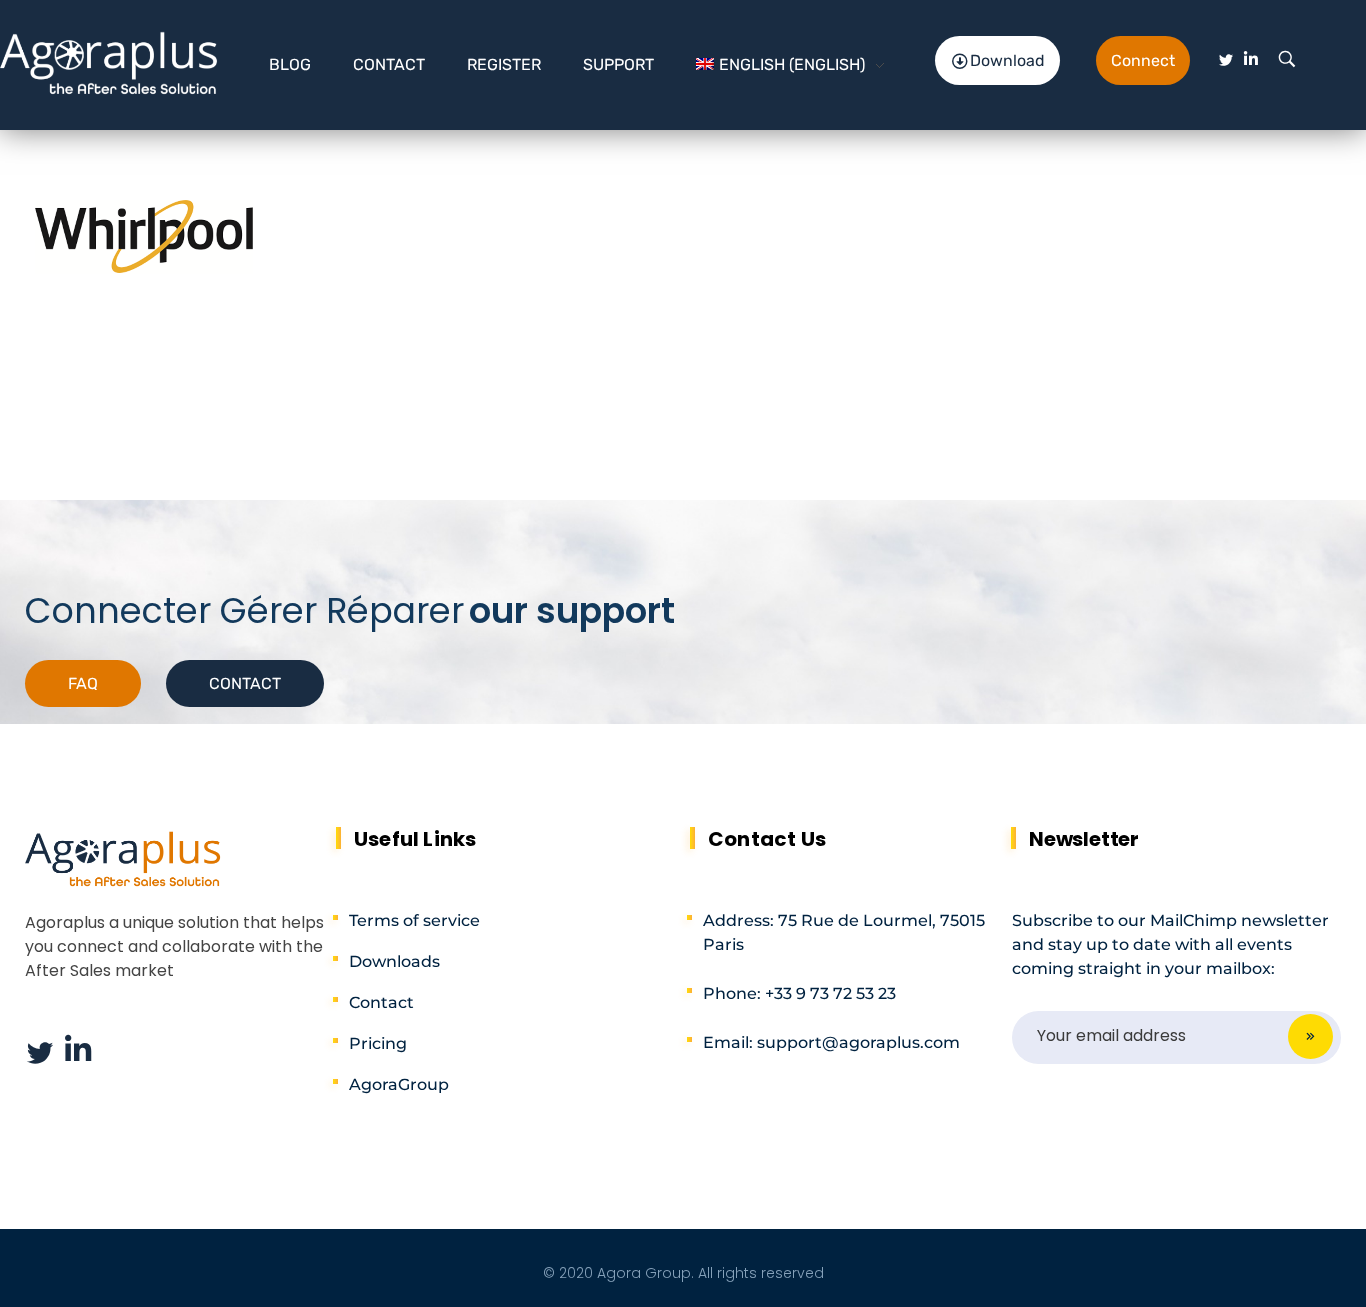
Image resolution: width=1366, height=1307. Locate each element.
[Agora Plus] (109, 61)
